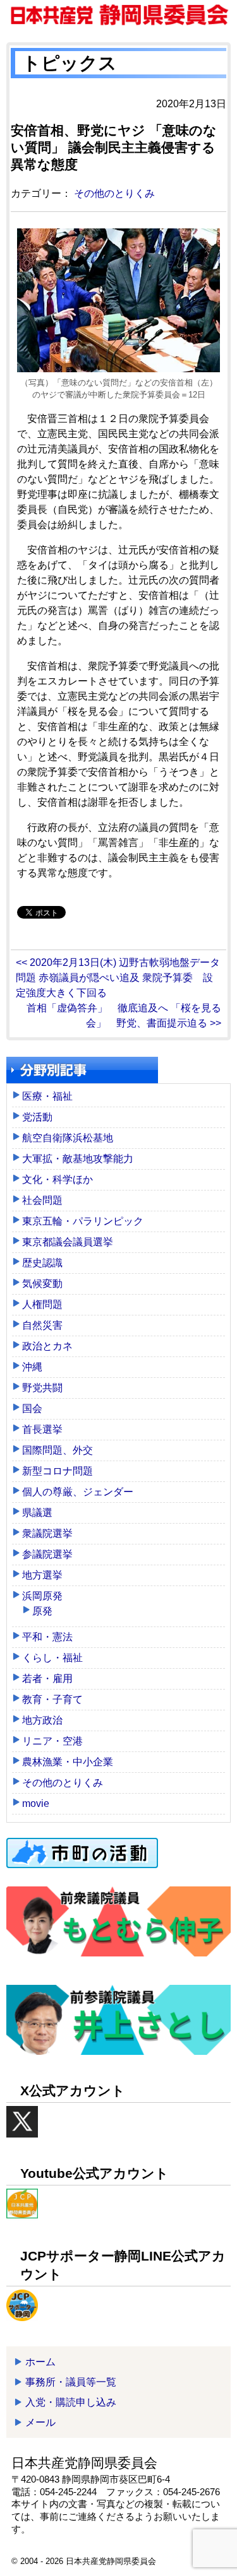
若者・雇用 (47, 1679)
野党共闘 (42, 1388)
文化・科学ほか (58, 1179)
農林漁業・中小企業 (68, 1762)
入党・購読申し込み (71, 2402)
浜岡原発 (42, 1596)
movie (36, 1803)
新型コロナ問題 (58, 1471)
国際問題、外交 (58, 1450)
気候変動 (42, 1284)
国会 (32, 1409)
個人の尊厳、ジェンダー (78, 1492)
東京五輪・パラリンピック (83, 1221)
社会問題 (42, 1200)
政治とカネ (47, 1346)
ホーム (40, 2362)
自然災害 (42, 1325)
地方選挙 (42, 1575)
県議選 (37, 1513)
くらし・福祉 (52, 1658)
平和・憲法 (47, 1637)
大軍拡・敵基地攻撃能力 (78, 1159)
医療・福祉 (47, 1096)
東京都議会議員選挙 (68, 1242)
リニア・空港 (52, 1741)
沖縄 (32, 1367)
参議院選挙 (47, 1554)
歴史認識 (42, 1263)
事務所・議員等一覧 (71, 2382)
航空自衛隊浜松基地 (68, 1138)
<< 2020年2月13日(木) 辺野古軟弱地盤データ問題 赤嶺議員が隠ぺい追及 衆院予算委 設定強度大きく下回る (118, 978)
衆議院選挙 (47, 1533)
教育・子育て (52, 1699)
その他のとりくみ (114, 193)
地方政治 (42, 1720)
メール (40, 2422)
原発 (42, 1611)
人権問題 (42, 1304)
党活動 (37, 1117)
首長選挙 (42, 1429)
